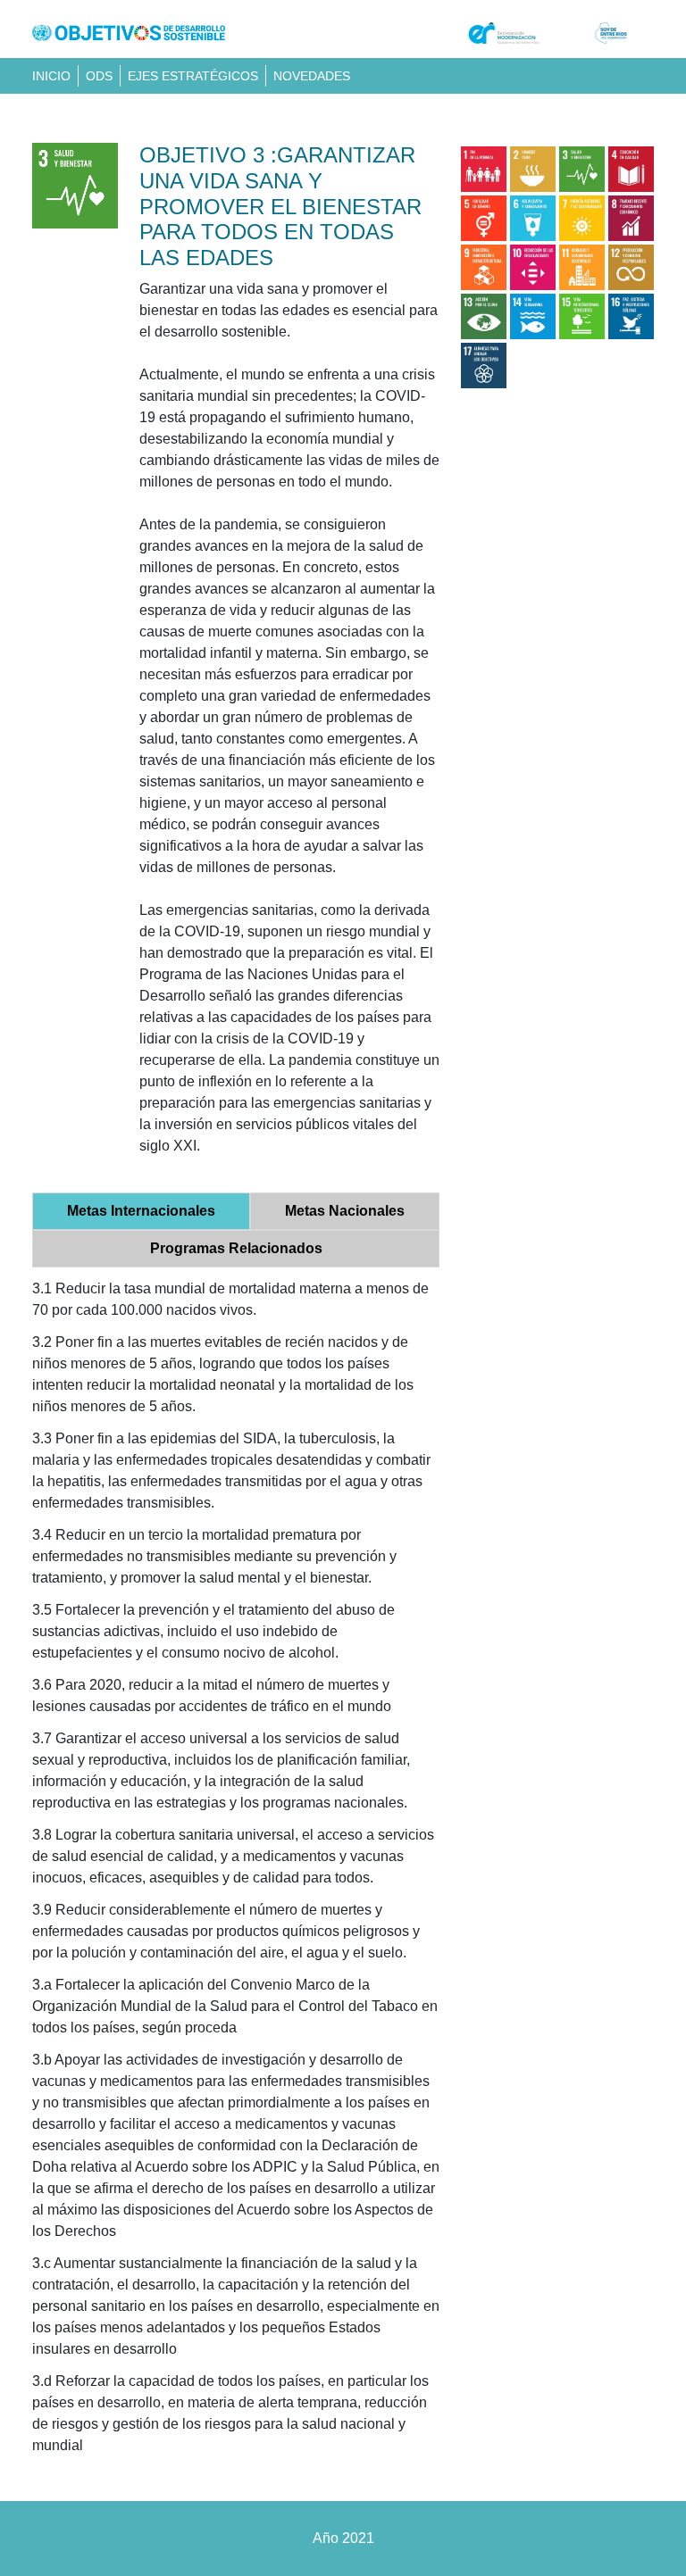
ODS (99, 76)
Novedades (312, 76)
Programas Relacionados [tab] (236, 1248)
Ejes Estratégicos (193, 76)
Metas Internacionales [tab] (141, 1211)
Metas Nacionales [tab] (345, 1211)
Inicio (51, 76)
